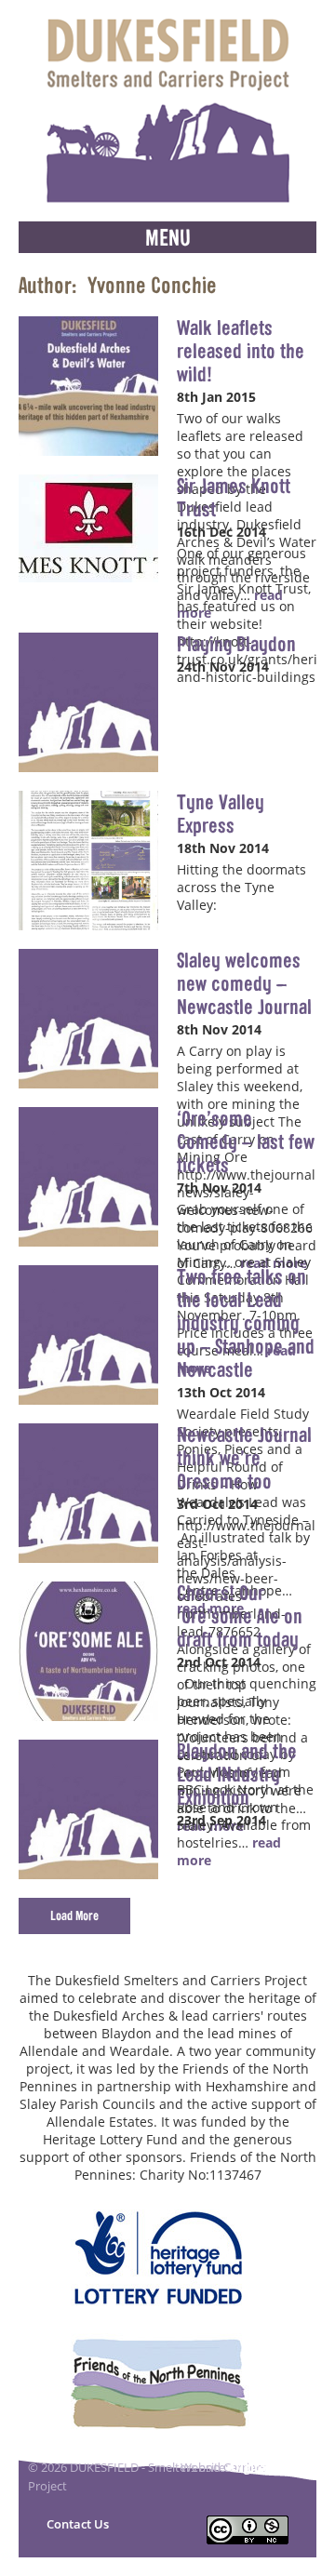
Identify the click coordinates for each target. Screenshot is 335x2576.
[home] (167, 111)
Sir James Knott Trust (234, 497)
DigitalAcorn (269, 2467)
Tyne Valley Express (221, 814)
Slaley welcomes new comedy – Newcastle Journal (244, 983)
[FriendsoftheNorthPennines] (159, 2383)
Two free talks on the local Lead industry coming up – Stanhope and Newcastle (246, 1323)
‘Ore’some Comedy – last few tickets (246, 1141)
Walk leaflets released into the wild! (241, 351)
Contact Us (78, 2524)
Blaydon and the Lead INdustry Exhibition (237, 1774)
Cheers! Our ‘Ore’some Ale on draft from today (240, 1616)
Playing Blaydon (236, 644)
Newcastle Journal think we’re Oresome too (244, 1458)
